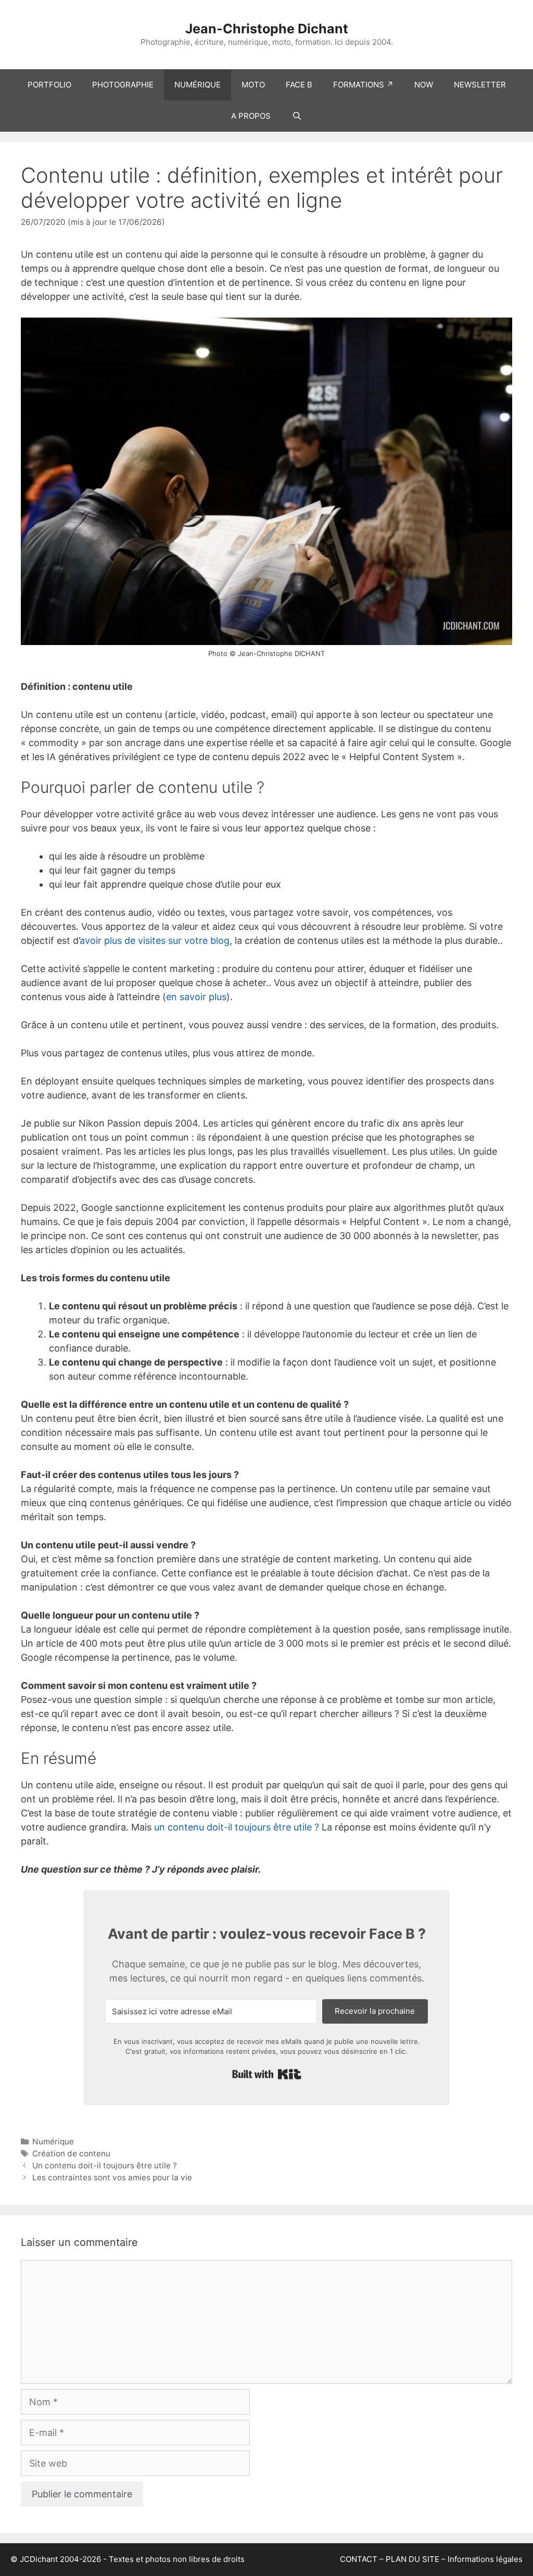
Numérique (53, 2142)
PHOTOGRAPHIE (123, 85)
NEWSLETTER (480, 85)
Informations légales (485, 2559)
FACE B (299, 85)
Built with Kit (267, 2074)
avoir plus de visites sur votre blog (155, 940)
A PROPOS (251, 116)
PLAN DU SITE (413, 2559)
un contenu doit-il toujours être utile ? (237, 1827)
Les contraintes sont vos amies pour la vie (112, 2177)
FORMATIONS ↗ (363, 85)
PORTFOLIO (49, 85)
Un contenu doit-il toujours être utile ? (105, 2165)
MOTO (253, 85)
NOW (424, 85)
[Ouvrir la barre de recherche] (296, 116)
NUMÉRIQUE (198, 85)
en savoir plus (196, 997)
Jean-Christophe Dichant (267, 29)
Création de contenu (71, 2154)
